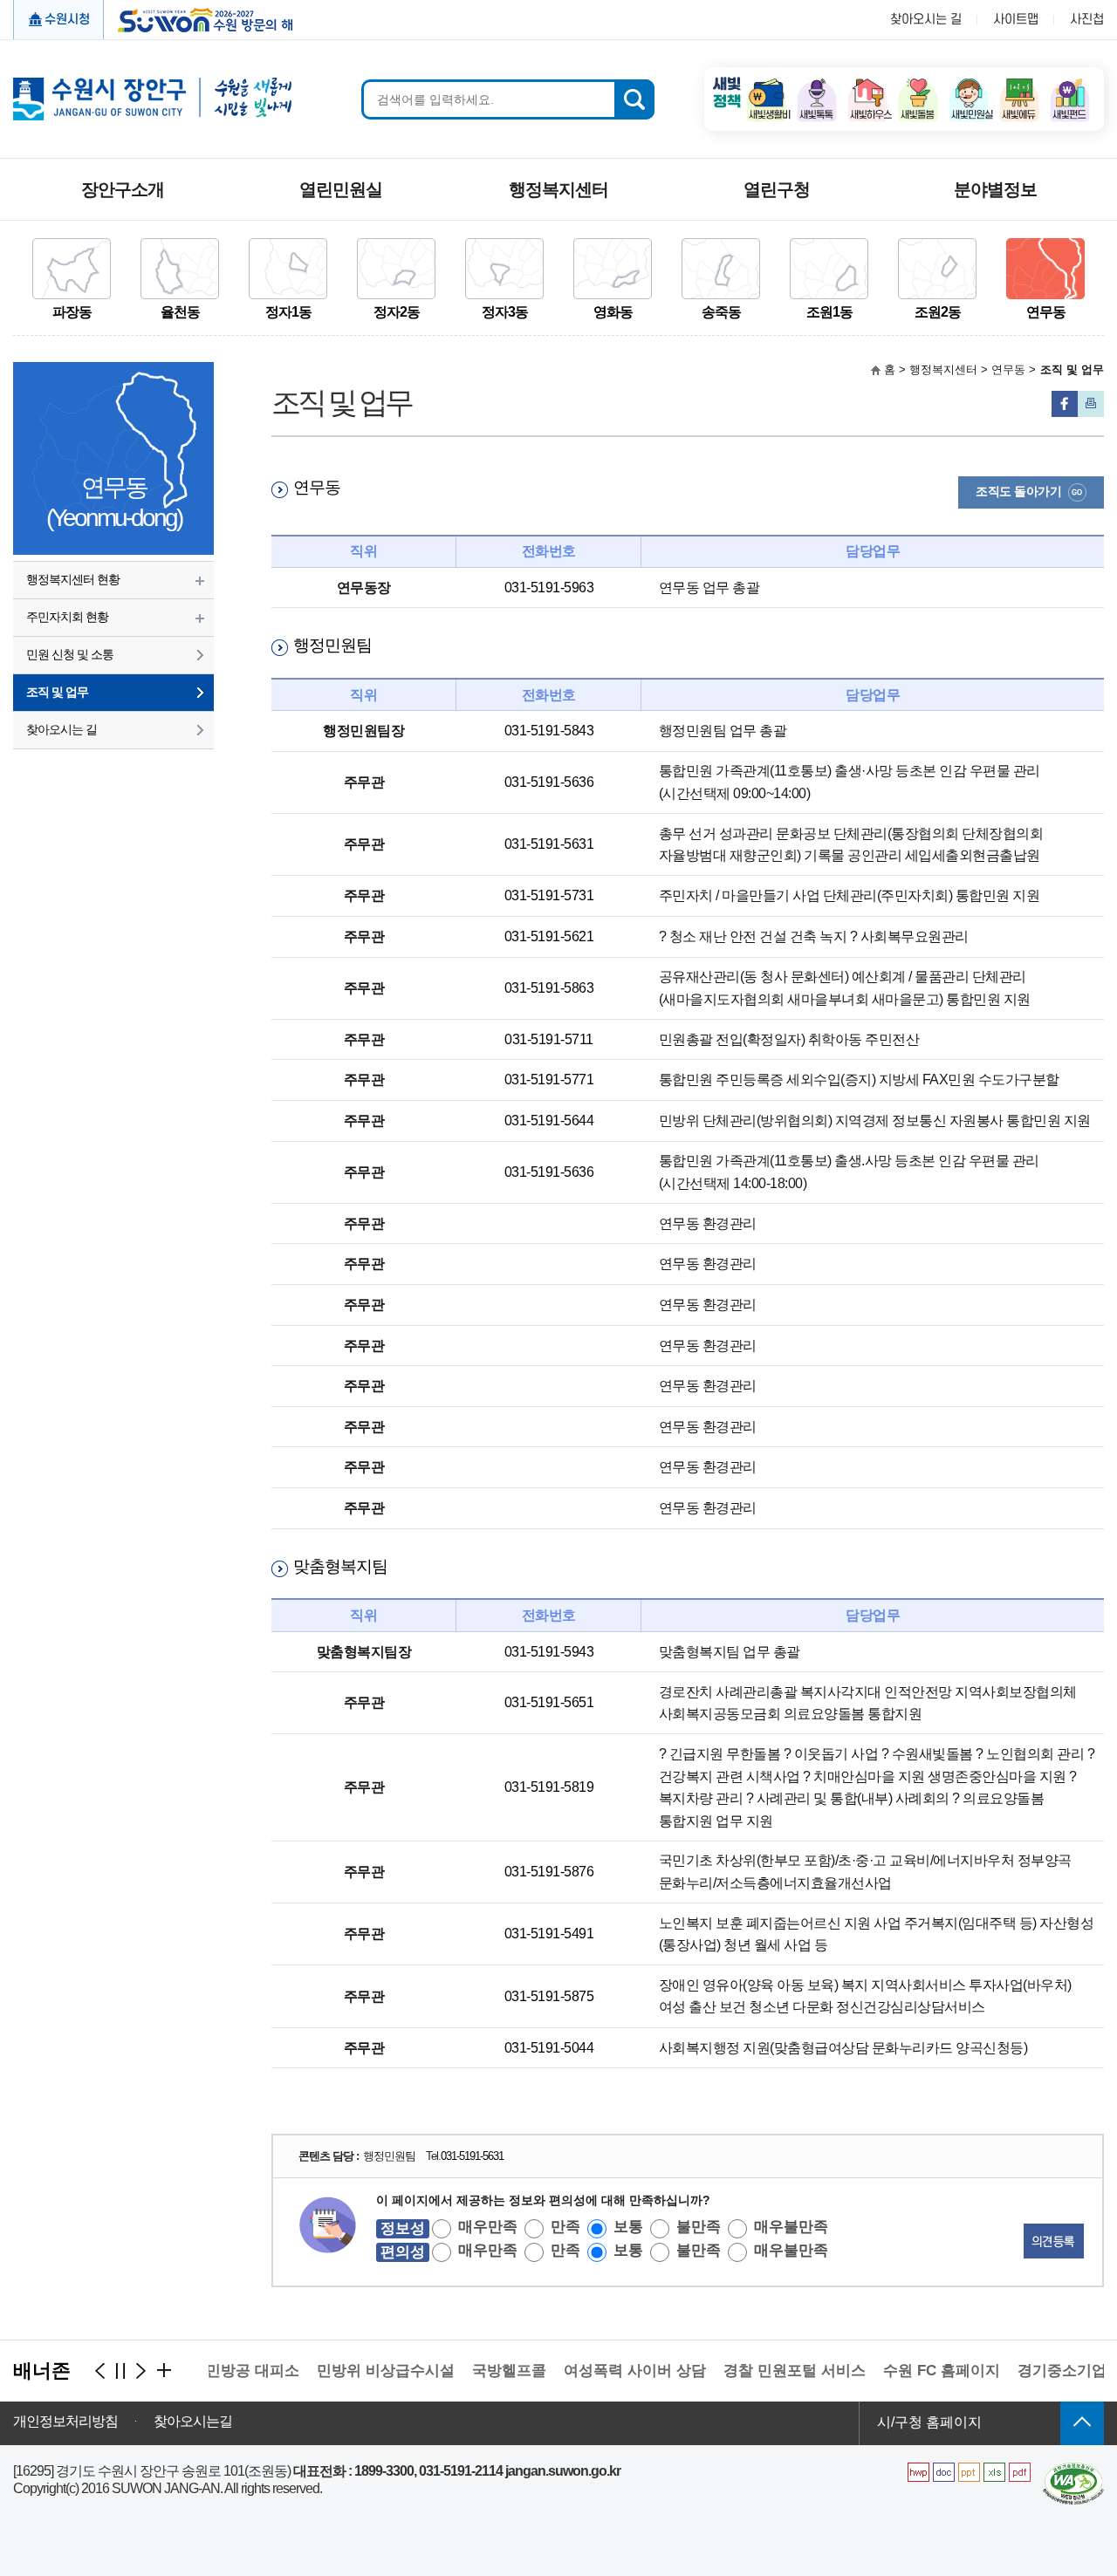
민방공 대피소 (231, 2371)
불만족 (699, 2227)
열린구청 (777, 189)
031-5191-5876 (549, 1872)
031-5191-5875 (549, 1996)
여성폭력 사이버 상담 (613, 2371)
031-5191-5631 (549, 844)
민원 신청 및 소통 (70, 654)
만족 (565, 2227)
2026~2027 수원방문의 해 (199, 18)
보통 (628, 2227)
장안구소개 (123, 189)
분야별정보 (995, 189)
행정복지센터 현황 (73, 579)
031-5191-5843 (549, 731)
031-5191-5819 (549, 1787)
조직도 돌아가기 (1018, 491)
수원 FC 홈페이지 (920, 2371)
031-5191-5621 (549, 936)
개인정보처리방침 (65, 2422)
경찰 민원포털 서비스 (773, 2371)
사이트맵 (1016, 20)
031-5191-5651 (549, 1702)
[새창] (1073, 2469)
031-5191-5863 (549, 988)
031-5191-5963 (549, 588)
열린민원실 (341, 189)
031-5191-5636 (549, 782)
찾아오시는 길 (926, 20)
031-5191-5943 (549, 1652)
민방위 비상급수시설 (364, 2371)
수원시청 (67, 20)
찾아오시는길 (193, 2422)
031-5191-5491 (549, 1934)
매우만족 (488, 2227)
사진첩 (1087, 20)
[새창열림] (766, 83)
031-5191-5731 (549, 895)
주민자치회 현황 (67, 617)
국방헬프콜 (487, 2371)
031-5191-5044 (549, 2048)
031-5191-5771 (549, 1080)
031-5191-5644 (549, 1121)
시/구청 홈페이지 (929, 2422)
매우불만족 (791, 2227)
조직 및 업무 (57, 692)
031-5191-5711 (549, 1039)
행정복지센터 (558, 189)
